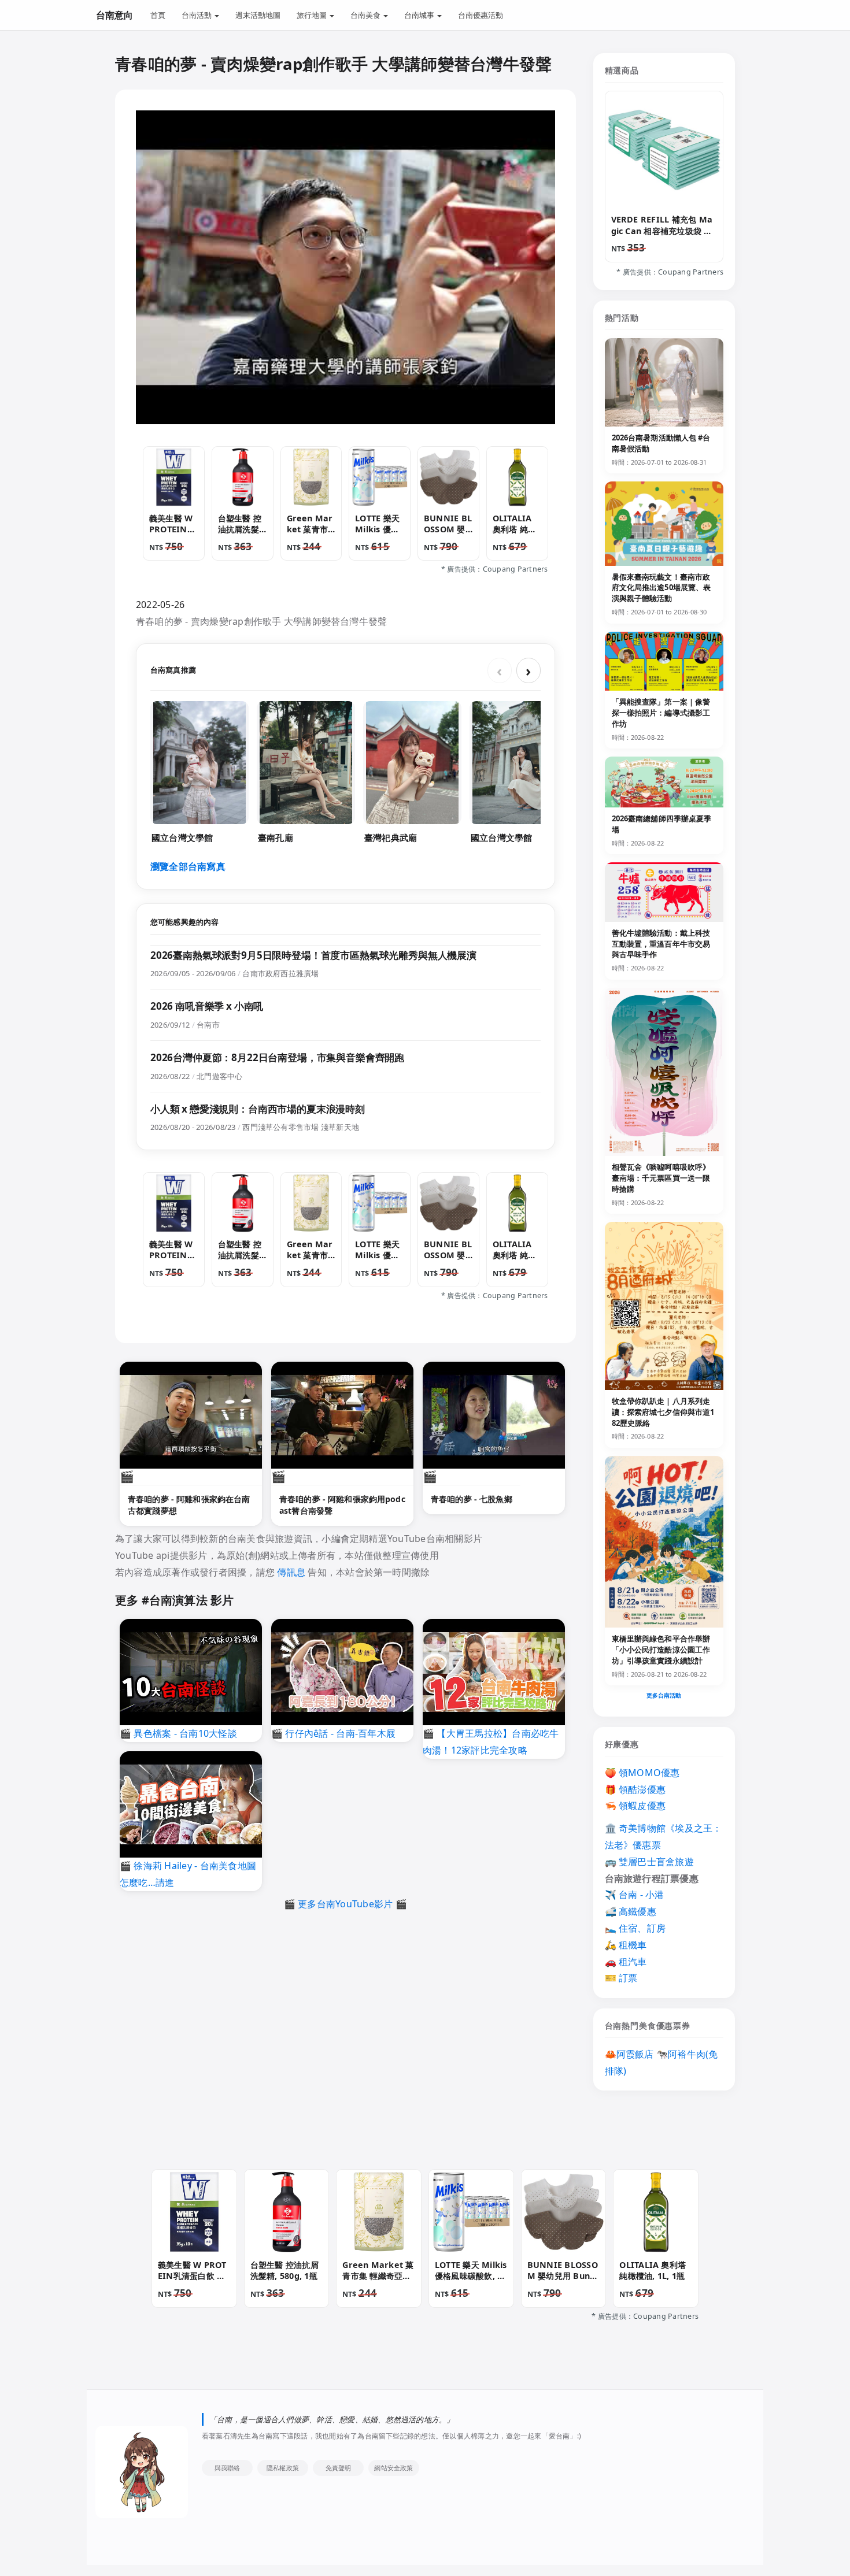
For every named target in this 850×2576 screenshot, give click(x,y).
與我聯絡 (228, 2468)
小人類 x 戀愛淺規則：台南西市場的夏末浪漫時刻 (258, 1109)
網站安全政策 (393, 2468)
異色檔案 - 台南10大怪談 (185, 1733)
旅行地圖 (313, 15)
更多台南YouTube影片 (345, 1904)
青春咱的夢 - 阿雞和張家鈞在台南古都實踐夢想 (189, 1505)
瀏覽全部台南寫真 (188, 866)
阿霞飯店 (635, 2054)
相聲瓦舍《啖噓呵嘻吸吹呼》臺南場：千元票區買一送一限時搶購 (661, 1178)
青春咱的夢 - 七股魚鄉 (472, 1499)
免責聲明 (339, 2468)
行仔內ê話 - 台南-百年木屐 (340, 1733)
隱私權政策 (283, 2468)
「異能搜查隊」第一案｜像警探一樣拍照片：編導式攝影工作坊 (661, 713)
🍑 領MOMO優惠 (642, 1773)
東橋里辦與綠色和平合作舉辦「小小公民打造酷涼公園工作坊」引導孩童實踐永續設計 (661, 1650)
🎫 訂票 (621, 1978)
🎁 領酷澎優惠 (635, 1789)
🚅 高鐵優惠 (631, 1911)
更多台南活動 (664, 1695)
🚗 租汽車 (626, 1962)
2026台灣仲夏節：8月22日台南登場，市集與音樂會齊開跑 (277, 1057)
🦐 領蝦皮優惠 (635, 1806)
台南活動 (197, 15)
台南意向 (114, 15)
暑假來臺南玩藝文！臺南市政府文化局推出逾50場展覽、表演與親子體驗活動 (661, 588)
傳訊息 (291, 1572)
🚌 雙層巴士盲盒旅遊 (649, 1862)
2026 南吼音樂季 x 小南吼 (207, 1006)
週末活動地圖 (258, 15)
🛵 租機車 (626, 1945)
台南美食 (366, 15)
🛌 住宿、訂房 (635, 1928)
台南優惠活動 (481, 15)
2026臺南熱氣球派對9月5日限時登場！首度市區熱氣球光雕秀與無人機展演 (313, 955)
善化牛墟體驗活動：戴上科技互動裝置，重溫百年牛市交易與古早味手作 (661, 944)
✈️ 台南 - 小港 (635, 1895)
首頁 (158, 15)
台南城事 (420, 15)
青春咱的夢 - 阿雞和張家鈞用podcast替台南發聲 (342, 1505)
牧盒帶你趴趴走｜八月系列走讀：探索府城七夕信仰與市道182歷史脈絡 (663, 1412)
